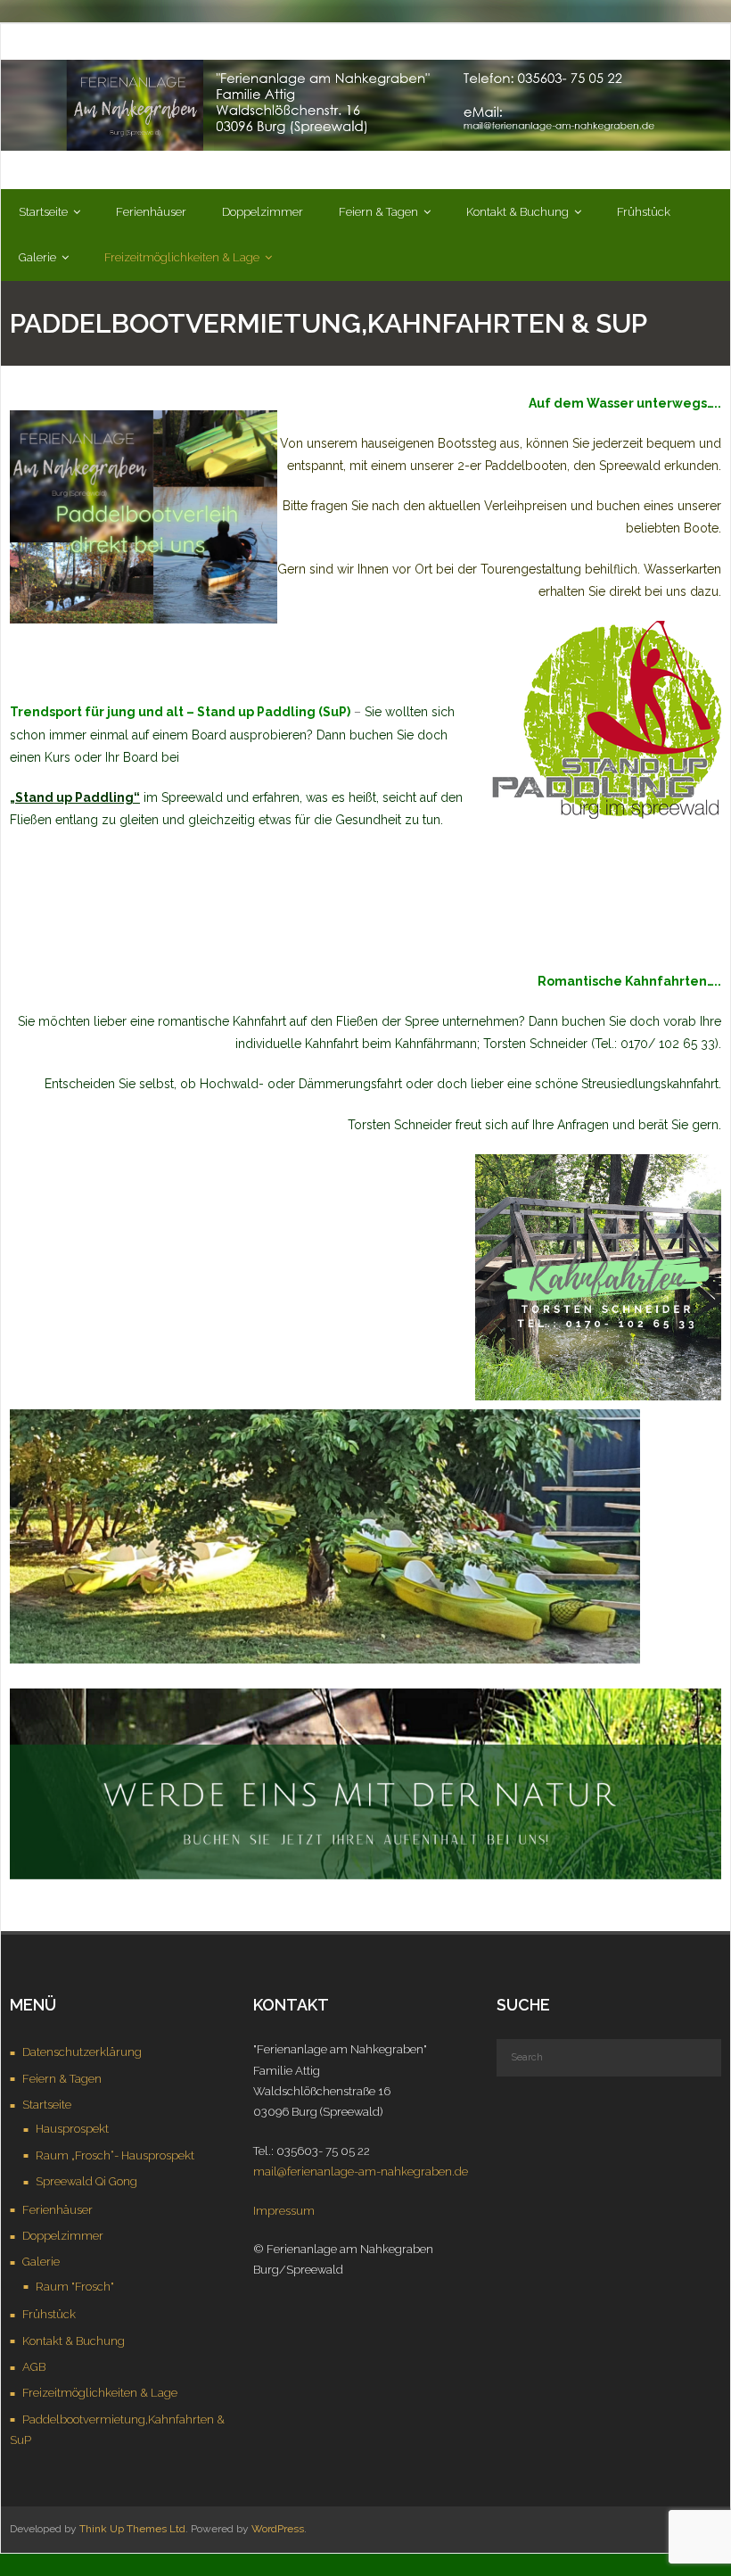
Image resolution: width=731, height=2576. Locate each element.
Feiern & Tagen (62, 2079)
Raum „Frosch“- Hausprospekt (115, 2155)
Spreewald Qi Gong (86, 2181)
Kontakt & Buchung (74, 2341)
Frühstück (49, 2314)
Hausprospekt (72, 2129)
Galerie (41, 2262)
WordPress (278, 2529)
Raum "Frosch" (75, 2287)
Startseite (47, 2105)
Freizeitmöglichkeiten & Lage (100, 2393)
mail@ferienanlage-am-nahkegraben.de (361, 2171)
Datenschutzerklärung (82, 2052)
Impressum (284, 2211)
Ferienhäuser (57, 2210)
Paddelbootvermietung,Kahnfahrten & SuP (117, 2430)
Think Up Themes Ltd (132, 2529)
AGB (34, 2367)
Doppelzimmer (63, 2236)
